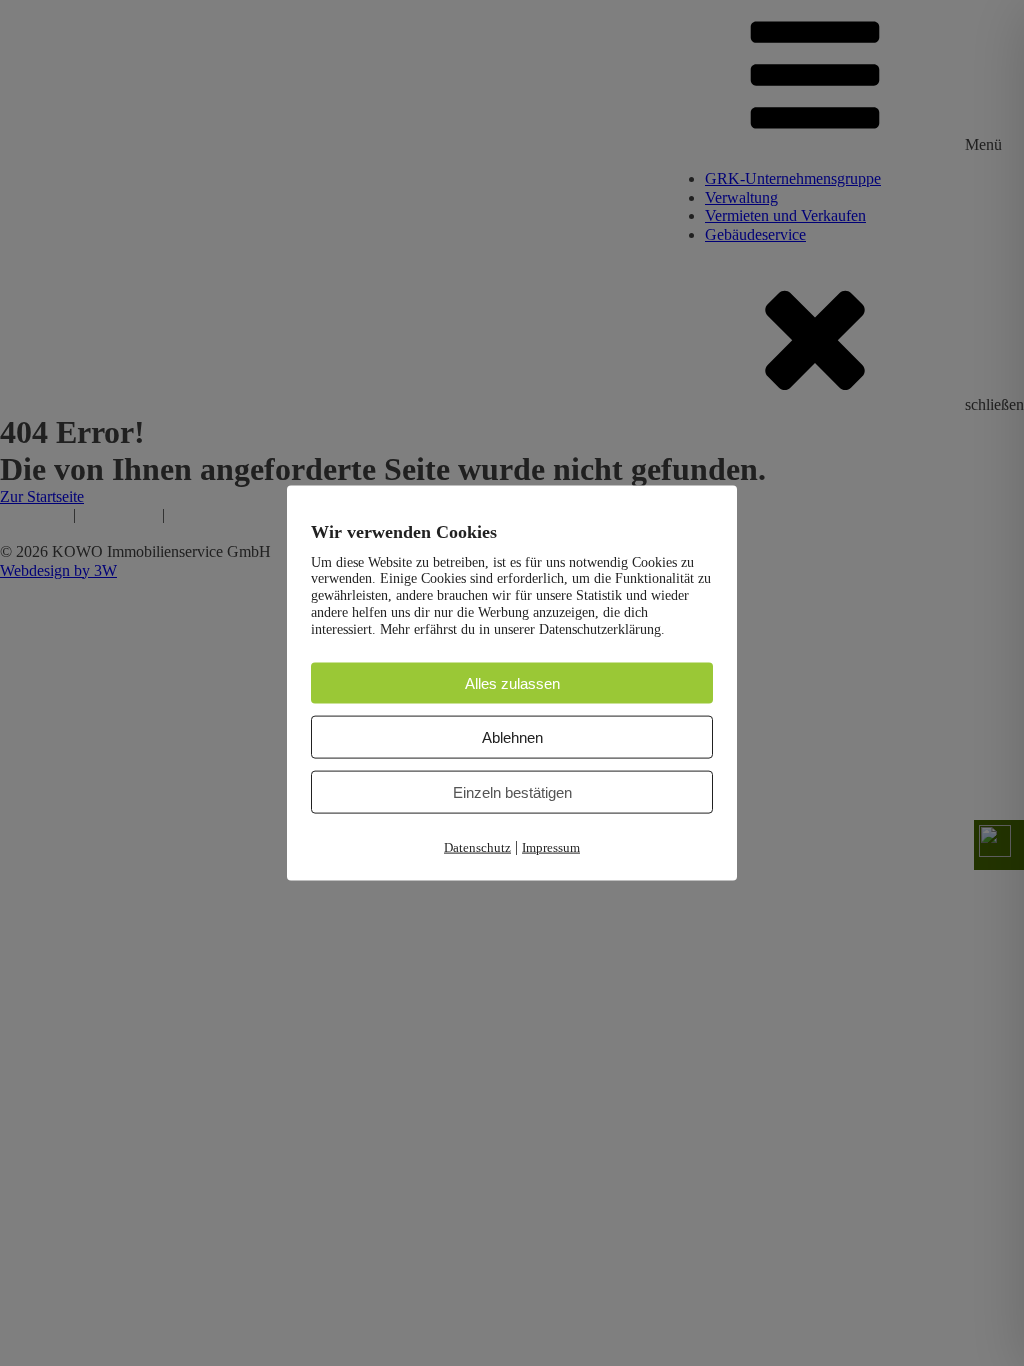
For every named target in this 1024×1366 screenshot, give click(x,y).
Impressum (551, 847)
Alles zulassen (512, 682)
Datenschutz (477, 847)
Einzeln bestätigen (512, 792)
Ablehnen (512, 737)
